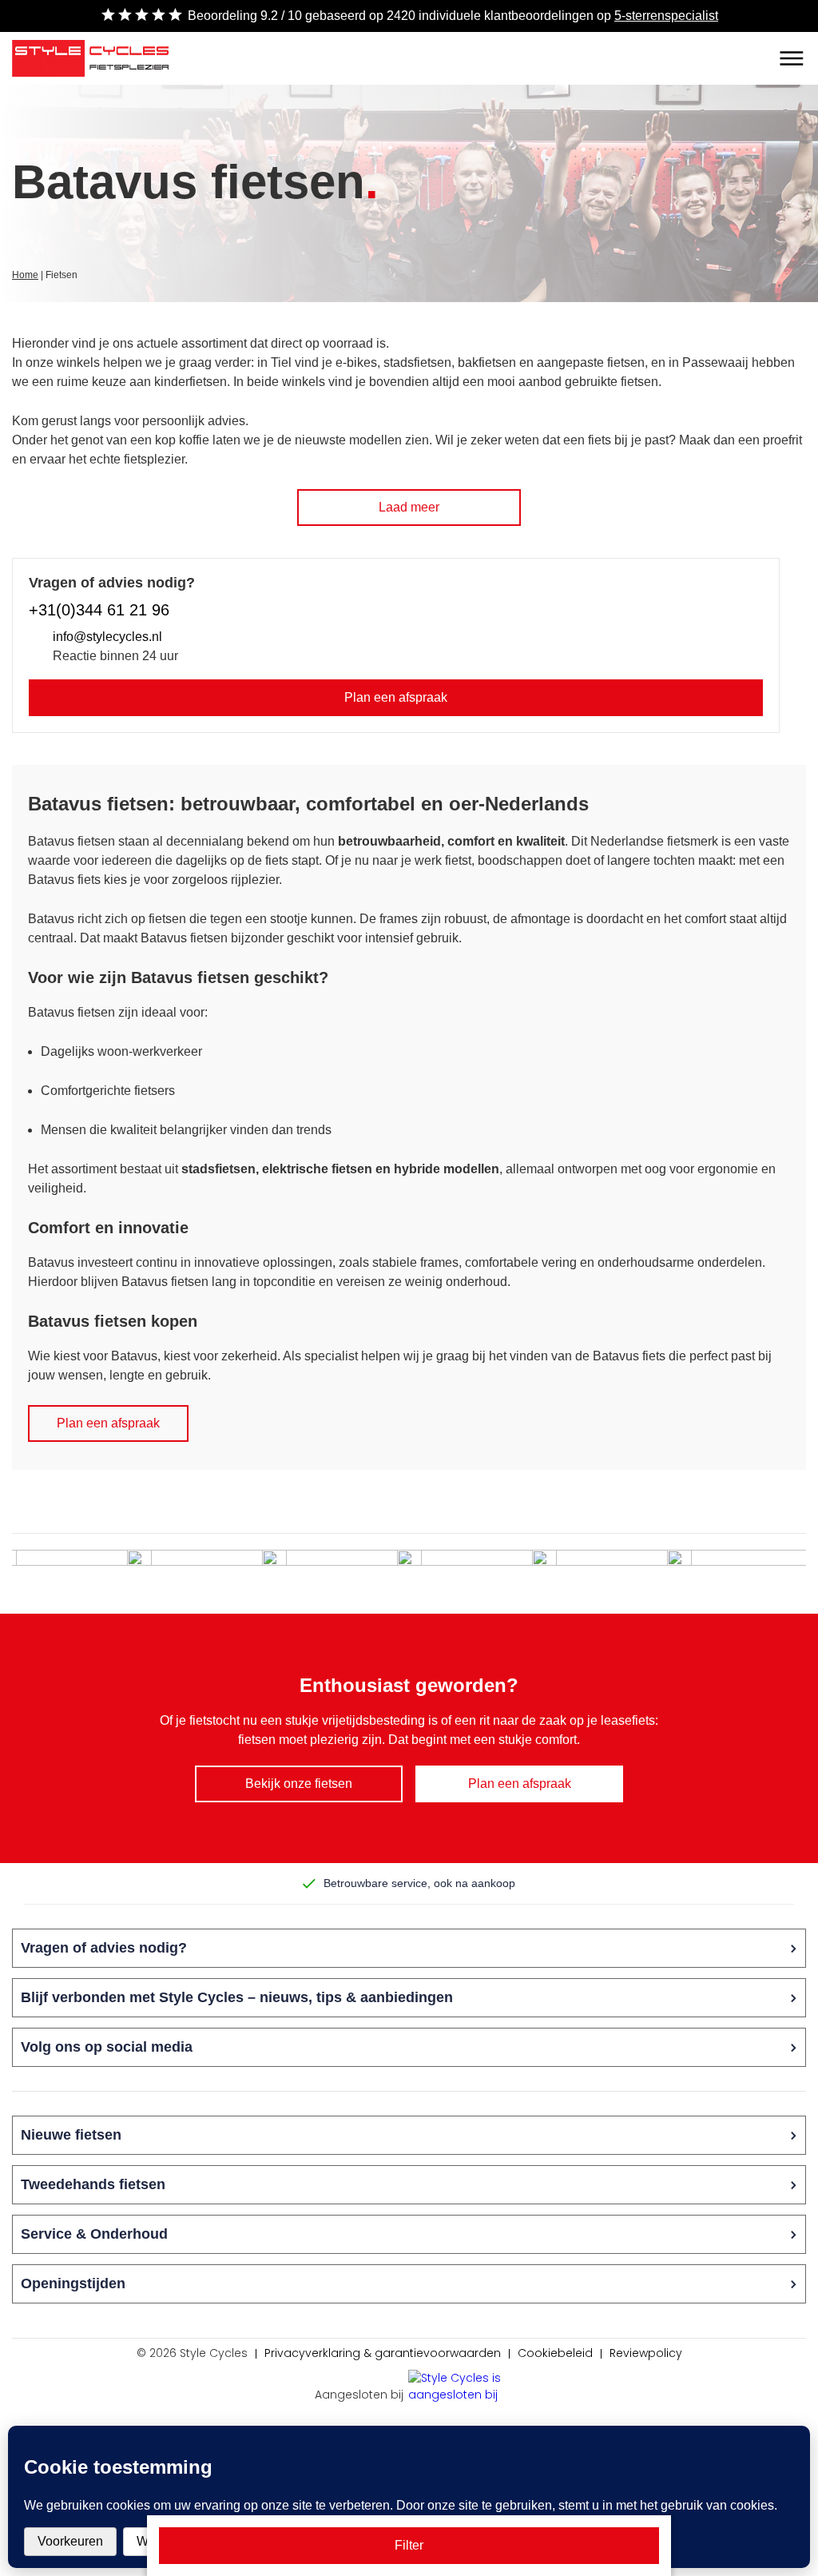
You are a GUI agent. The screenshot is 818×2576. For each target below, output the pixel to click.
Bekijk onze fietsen (299, 1784)
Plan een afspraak (396, 697)
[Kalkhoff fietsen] (342, 1574)
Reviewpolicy (646, 2353)
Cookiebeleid (555, 2353)
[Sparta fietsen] (477, 1574)
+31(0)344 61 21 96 (99, 610)
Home (25, 275)
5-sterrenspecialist (666, 16)
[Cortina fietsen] (207, 1574)
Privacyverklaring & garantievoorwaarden (383, 2353)
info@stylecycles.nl (107, 637)
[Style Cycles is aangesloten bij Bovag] (456, 2388)
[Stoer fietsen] (612, 1574)
